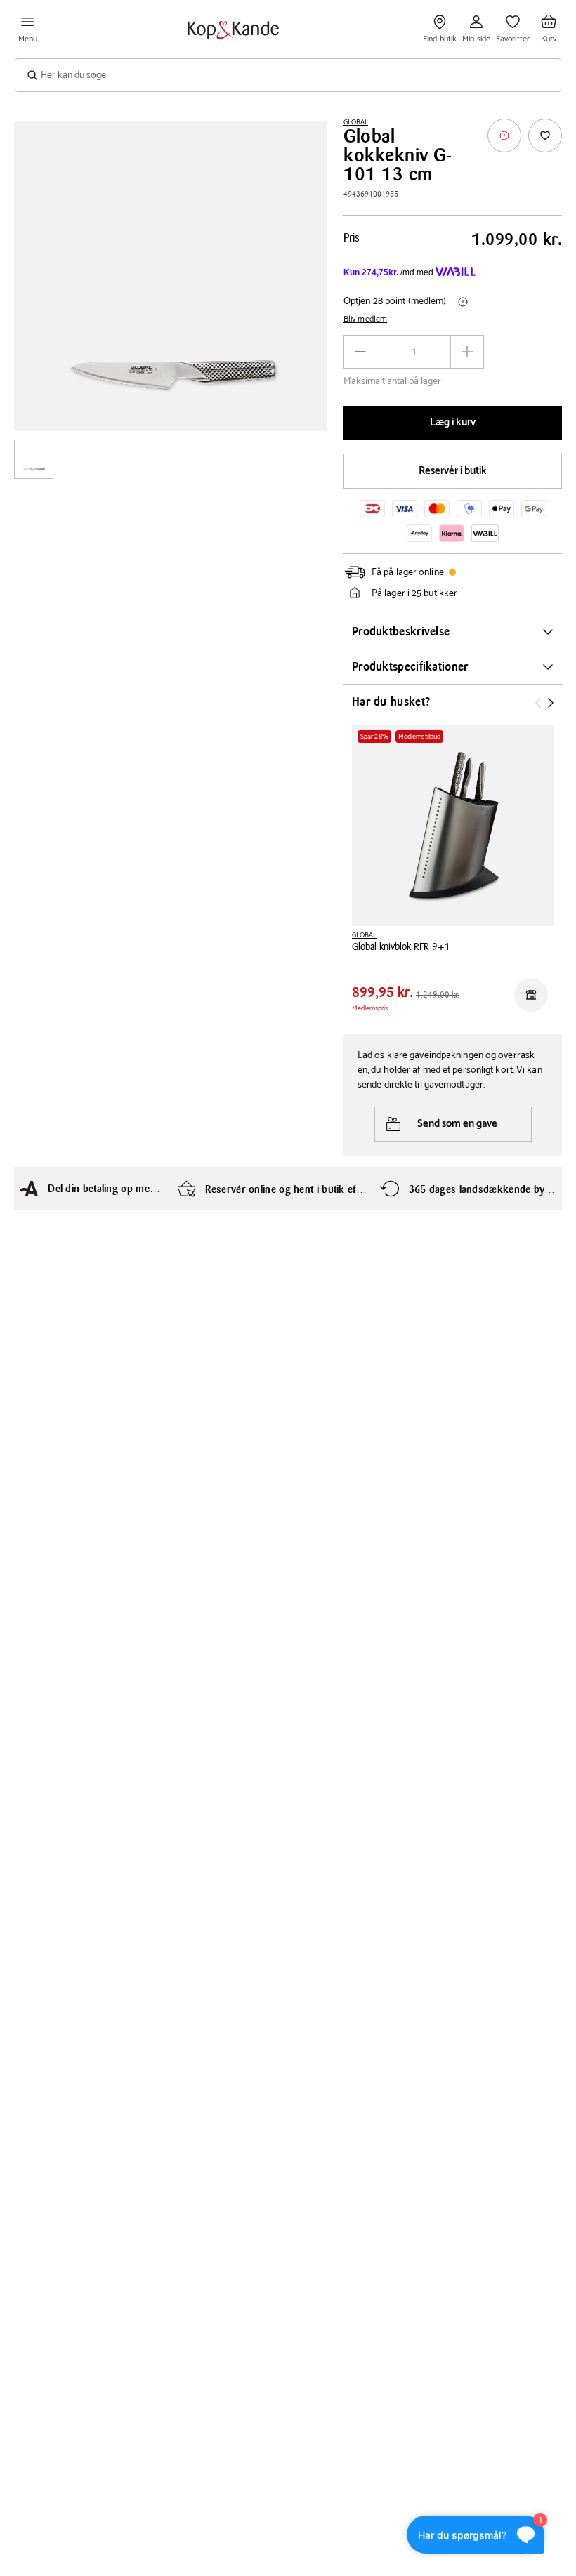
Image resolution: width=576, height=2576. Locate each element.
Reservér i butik (453, 471)
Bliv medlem (365, 319)
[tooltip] (504, 136)
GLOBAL (356, 122)
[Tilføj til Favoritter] (545, 136)
